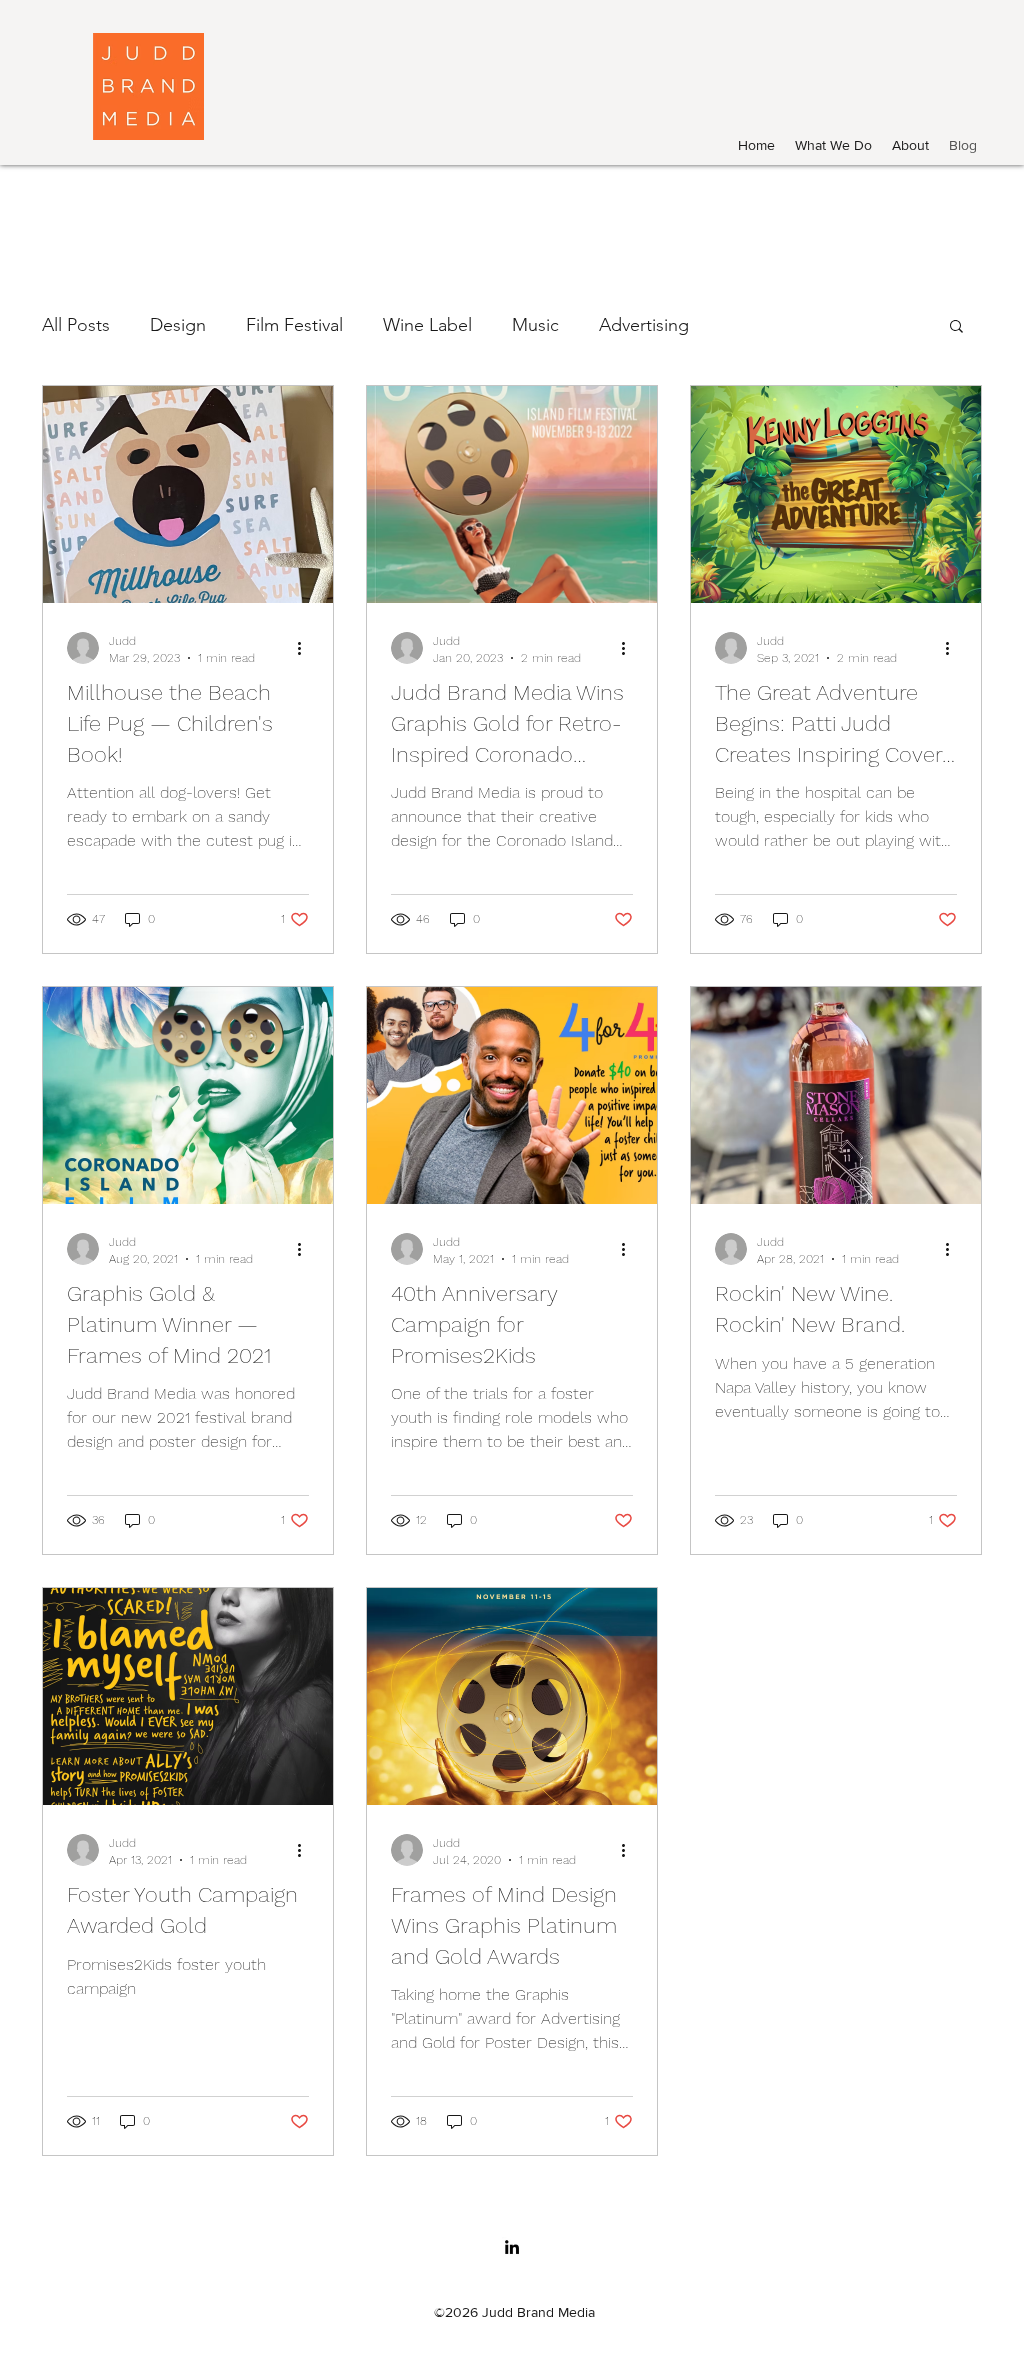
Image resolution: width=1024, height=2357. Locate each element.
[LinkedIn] (512, 2247)
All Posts (76, 325)
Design (178, 325)
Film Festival (294, 325)
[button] (956, 327)
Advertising (644, 325)
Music (535, 325)
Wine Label (427, 325)
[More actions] (306, 648)
